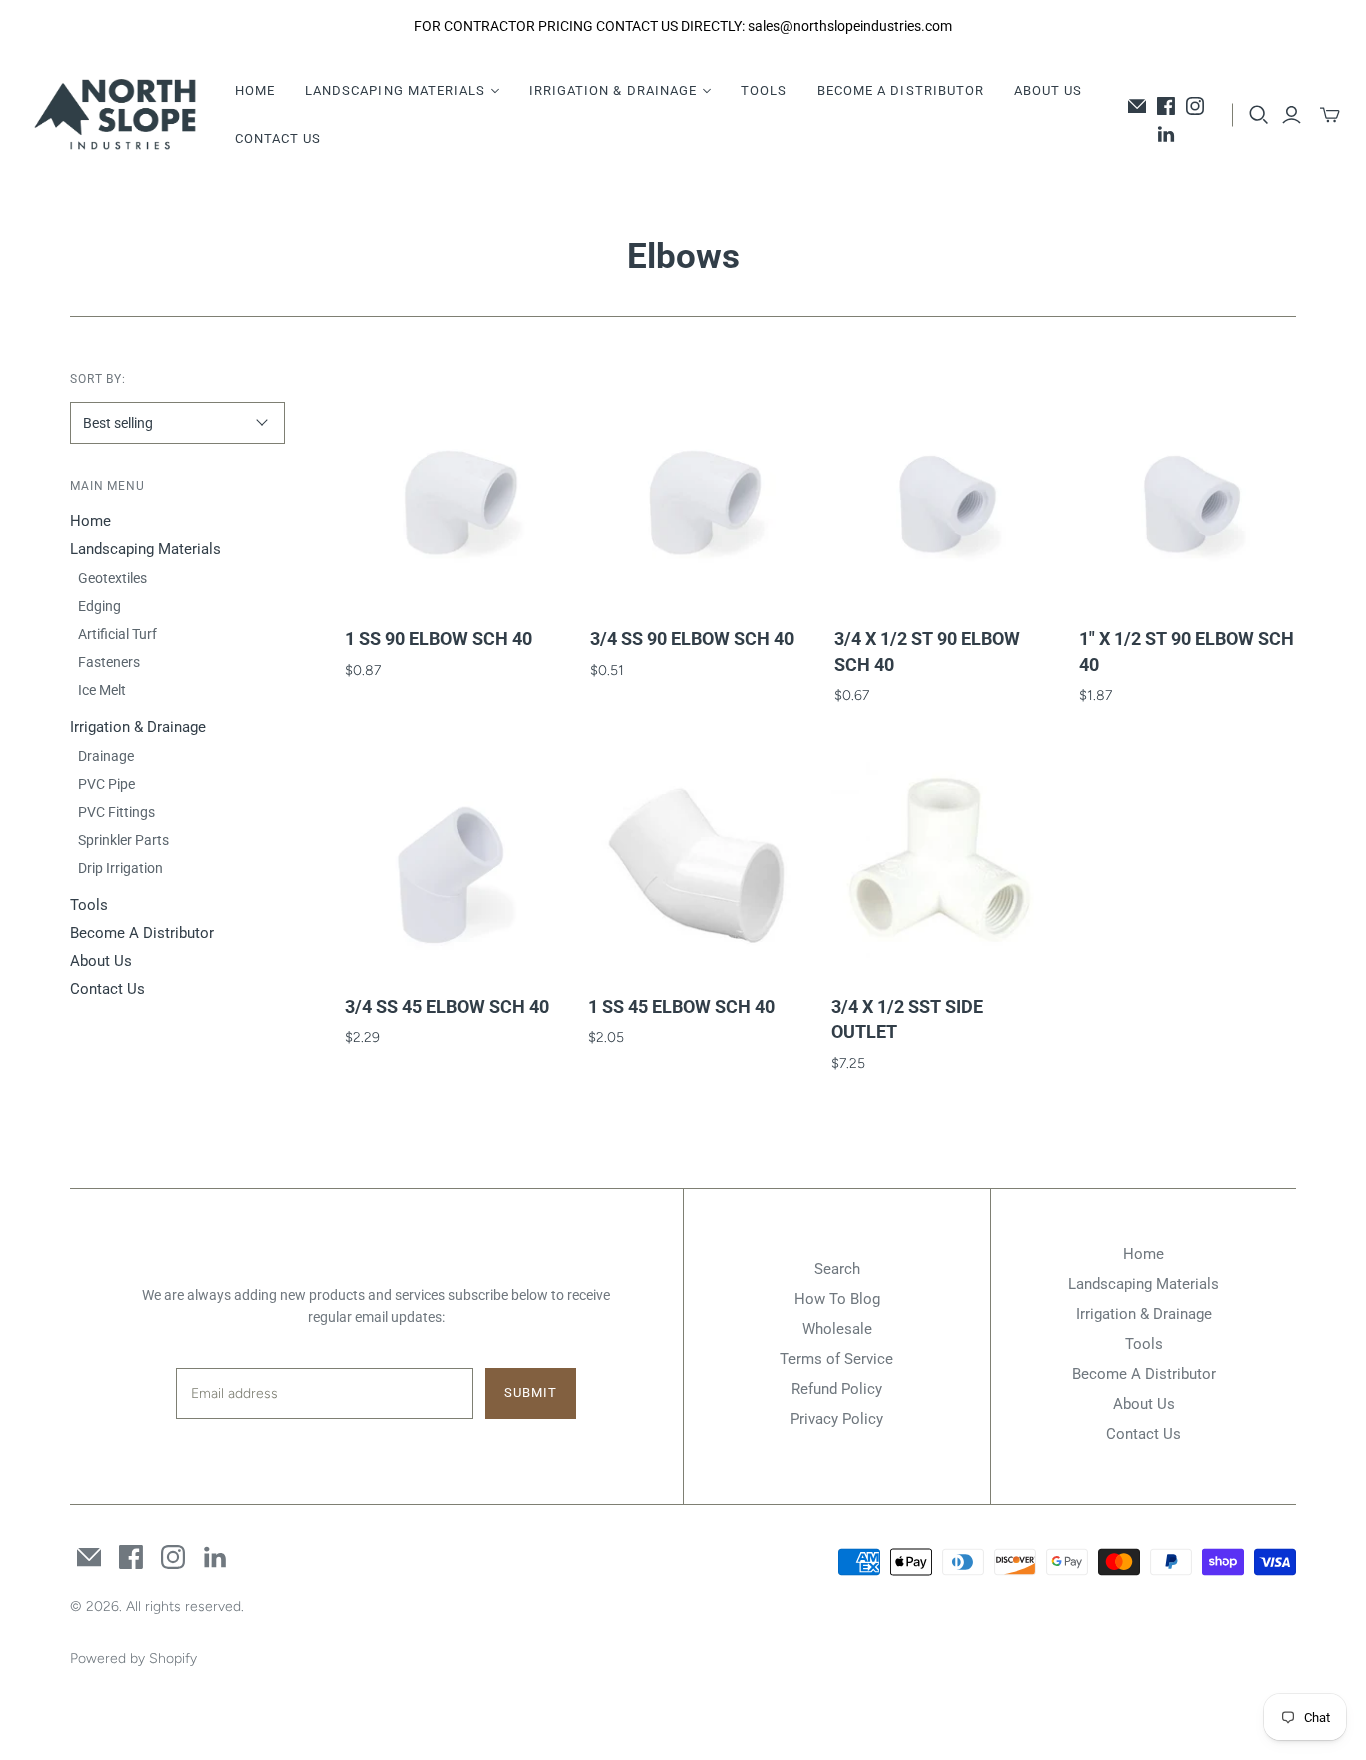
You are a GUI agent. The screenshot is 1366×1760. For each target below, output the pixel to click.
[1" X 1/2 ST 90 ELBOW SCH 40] (1188, 496)
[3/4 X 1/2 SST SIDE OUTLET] (940, 864)
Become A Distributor (900, 90)
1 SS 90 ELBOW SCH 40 (438, 638)
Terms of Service (836, 1359)
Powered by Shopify (133, 1658)
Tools (764, 90)
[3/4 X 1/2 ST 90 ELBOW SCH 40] (943, 496)
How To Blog (837, 1299)
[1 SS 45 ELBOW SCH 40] (697, 864)
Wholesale (837, 1329)
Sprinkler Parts (123, 840)
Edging (99, 606)
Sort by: (98, 379)
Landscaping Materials (145, 549)
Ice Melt (102, 690)
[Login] (1291, 115)
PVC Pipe (106, 784)
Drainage (106, 756)
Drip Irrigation (120, 868)
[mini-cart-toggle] (1330, 115)
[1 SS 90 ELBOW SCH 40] (454, 496)
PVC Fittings (116, 812)
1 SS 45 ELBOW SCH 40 (681, 1006)
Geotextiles (112, 578)
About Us (1048, 90)
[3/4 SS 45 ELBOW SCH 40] (454, 864)
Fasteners (109, 662)
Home (255, 90)
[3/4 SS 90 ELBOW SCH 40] (699, 496)
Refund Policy (836, 1389)
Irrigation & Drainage (138, 727)
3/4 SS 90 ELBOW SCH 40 (692, 638)
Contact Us (278, 138)
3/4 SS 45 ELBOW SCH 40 (447, 1006)
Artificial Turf (117, 634)
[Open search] (1259, 115)
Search (837, 1269)
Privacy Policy (836, 1419)
